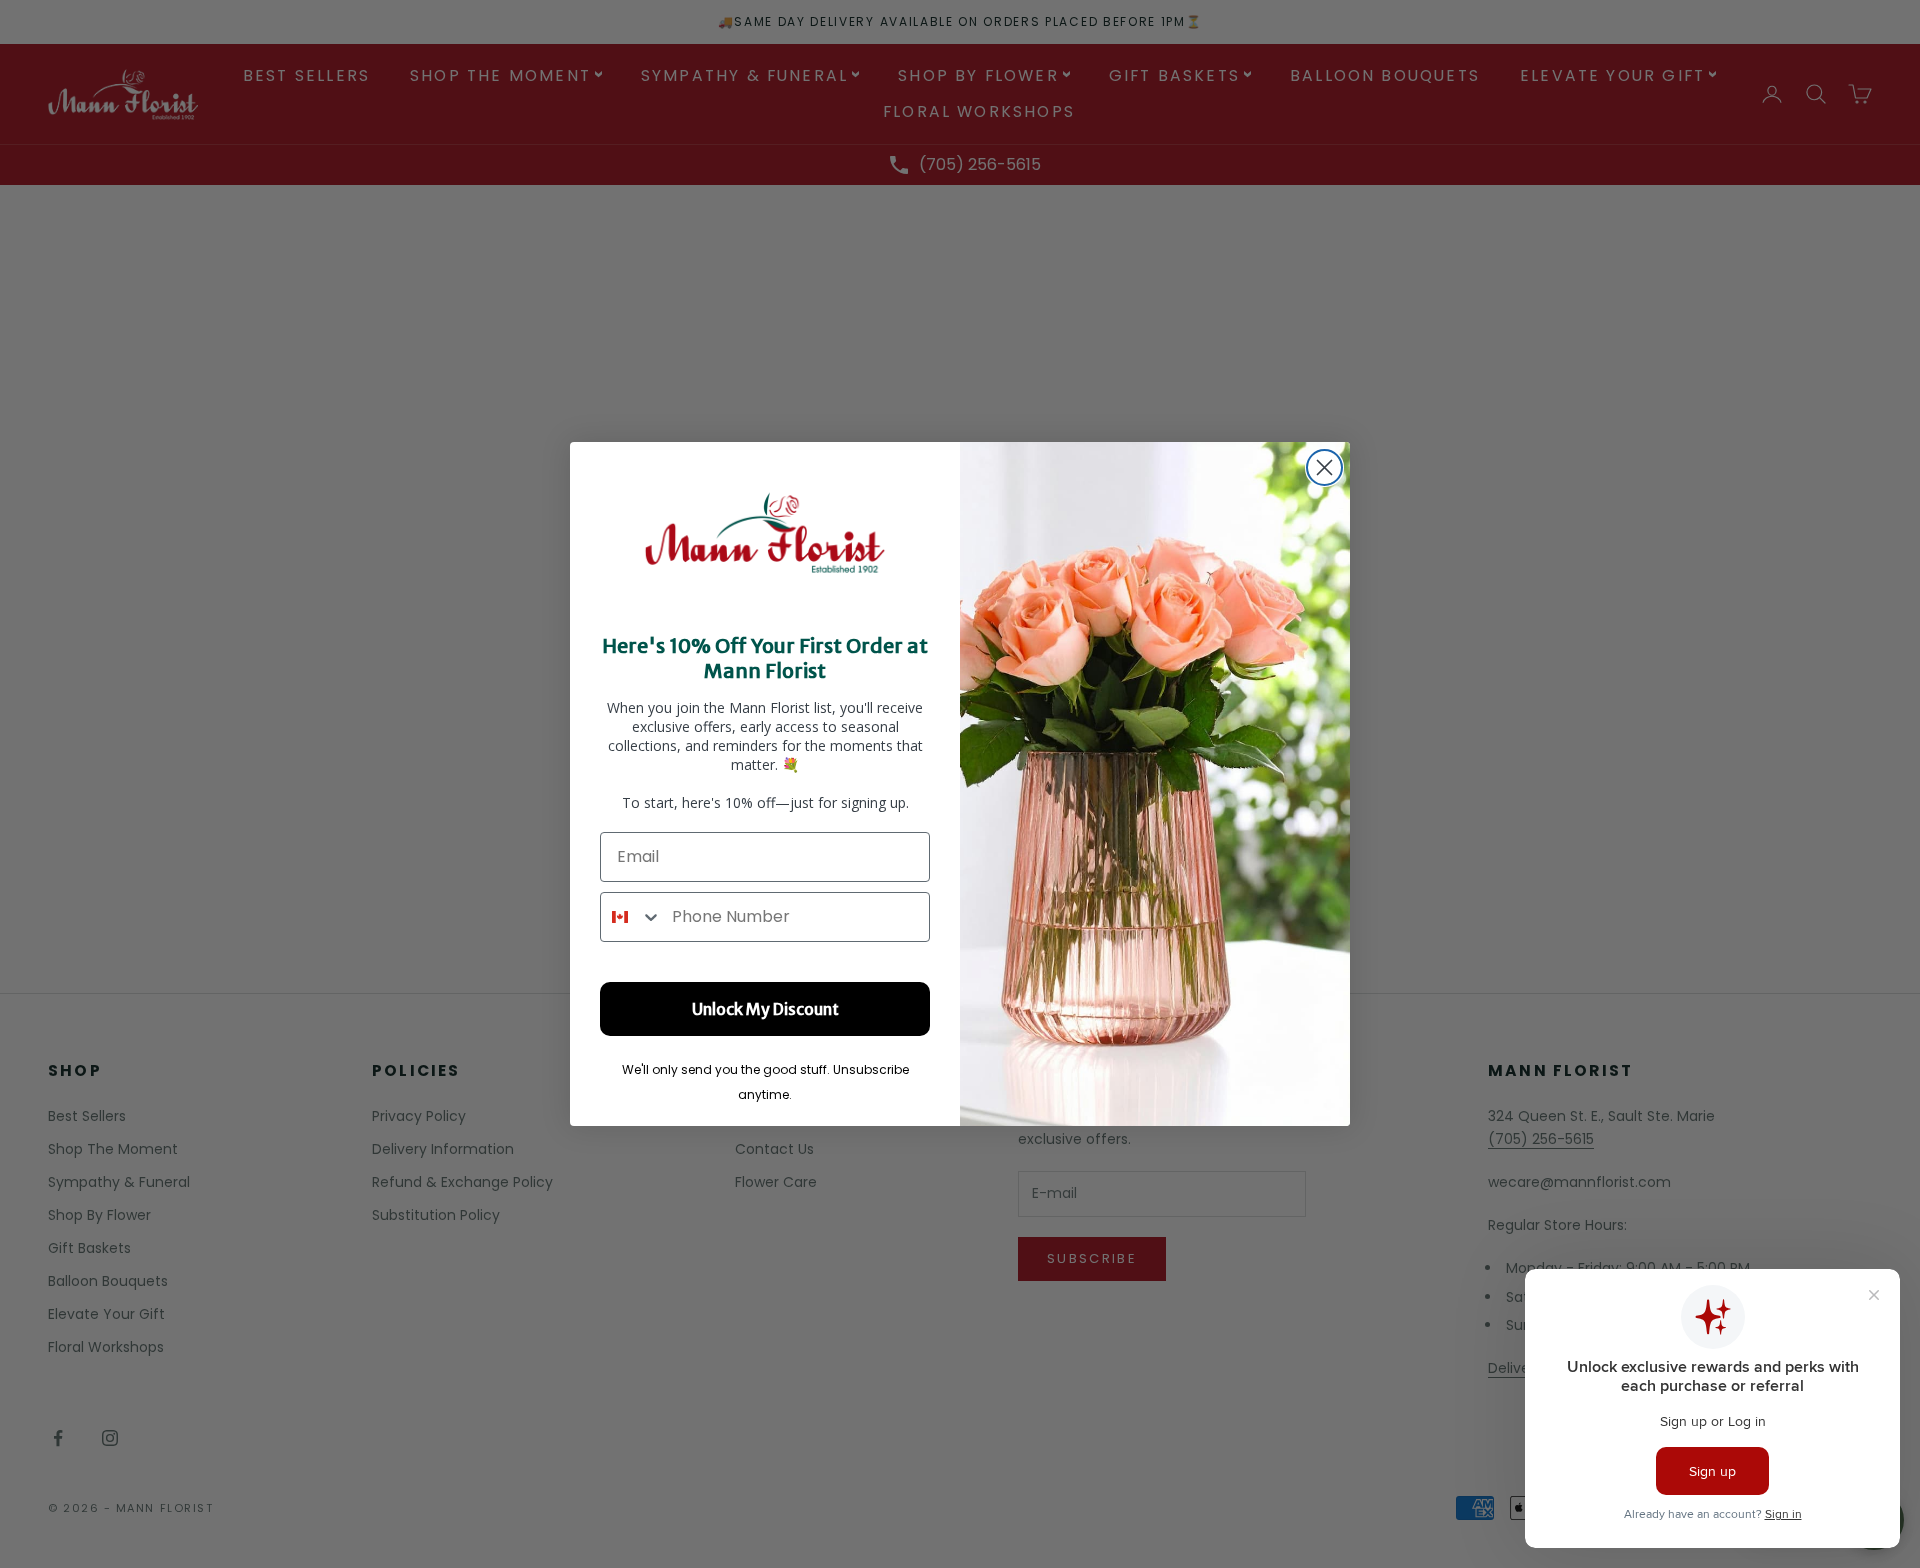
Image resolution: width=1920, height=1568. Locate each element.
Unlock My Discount (765, 1009)
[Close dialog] (1324, 467)
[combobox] (631, 917)
